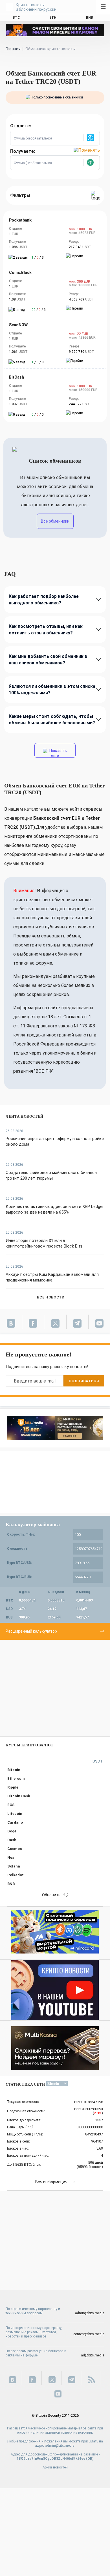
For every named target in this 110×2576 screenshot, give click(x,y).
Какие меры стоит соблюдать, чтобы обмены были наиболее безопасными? (52, 720)
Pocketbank (20, 220)
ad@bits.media (93, 2355)
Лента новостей (25, 1116)
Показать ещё (58, 753)
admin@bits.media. (60, 2446)
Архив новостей (55, 2467)
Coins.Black (20, 272)
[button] (91, 138)
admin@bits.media (90, 2313)
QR (90, 2459)
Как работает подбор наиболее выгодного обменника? (44, 600)
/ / (38, 257)
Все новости (51, 1297)
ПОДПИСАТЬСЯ (84, 1381)
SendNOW (18, 325)
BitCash (16, 377)
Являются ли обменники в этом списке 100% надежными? (52, 690)
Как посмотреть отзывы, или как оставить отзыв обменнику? (46, 630)
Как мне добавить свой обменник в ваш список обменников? (48, 660)
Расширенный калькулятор (31, 1631)
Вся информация (51, 2182)
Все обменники (55, 521)
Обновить (51, 1895)
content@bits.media (89, 2334)
